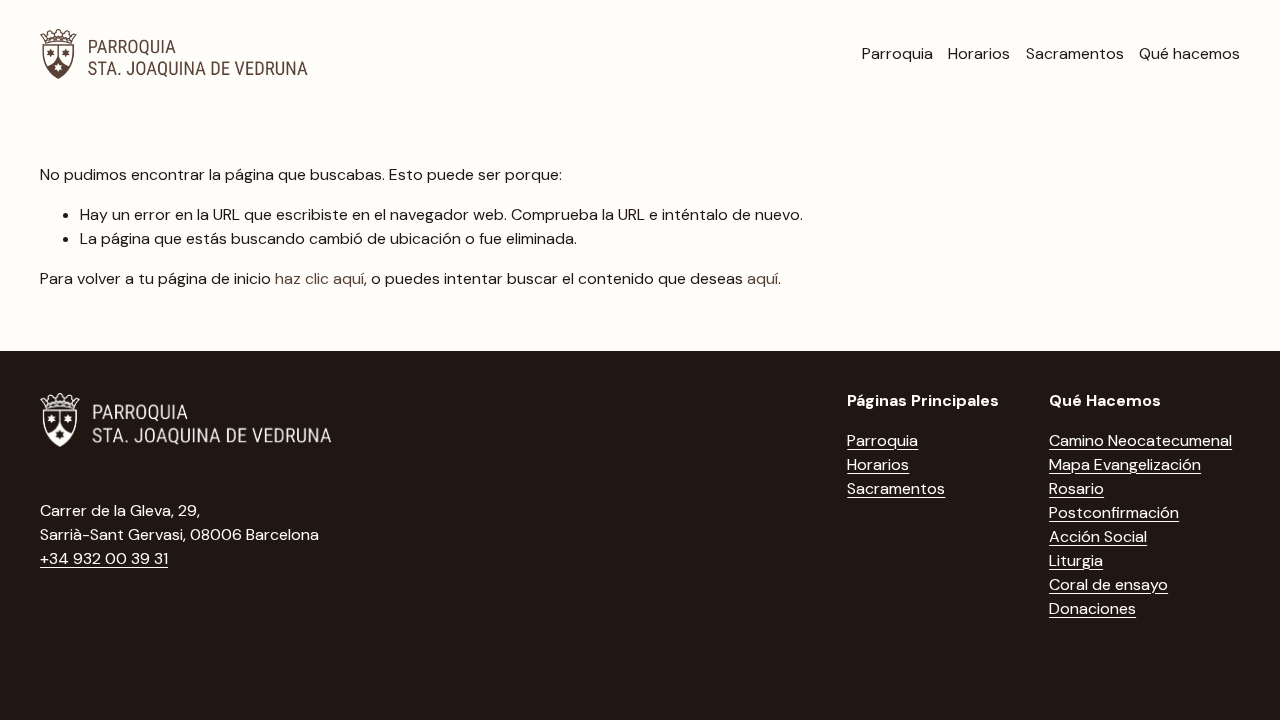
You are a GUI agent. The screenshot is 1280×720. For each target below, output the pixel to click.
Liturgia (1076, 560)
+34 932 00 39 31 (104, 558)
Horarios (979, 53)
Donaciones (1092, 608)
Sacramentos (1075, 53)
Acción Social (1098, 536)
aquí (762, 278)
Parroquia (897, 53)
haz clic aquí (319, 278)
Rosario (1076, 488)
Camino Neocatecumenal (1140, 440)
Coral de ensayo (1108, 584)
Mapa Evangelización (1125, 464)
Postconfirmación (1114, 512)
